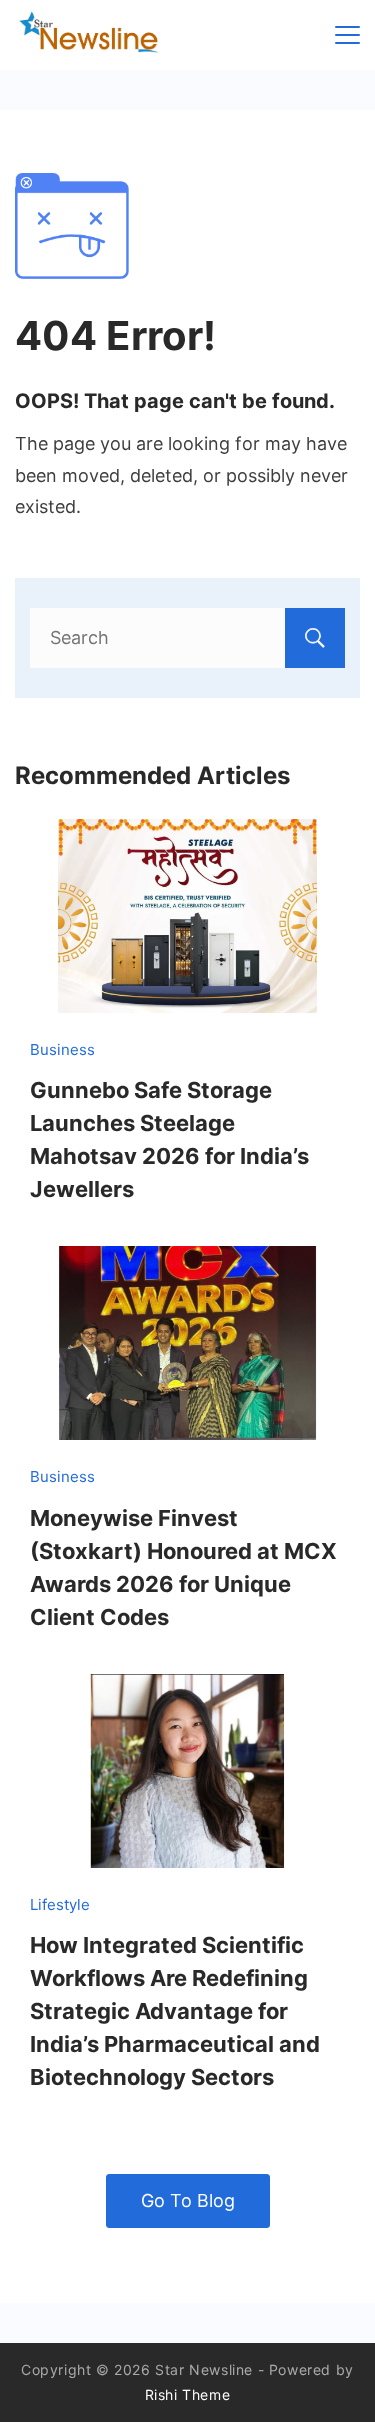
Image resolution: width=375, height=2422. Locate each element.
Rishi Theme (188, 2394)
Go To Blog (188, 2200)
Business (62, 1049)
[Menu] (347, 35)
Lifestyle (60, 1904)
